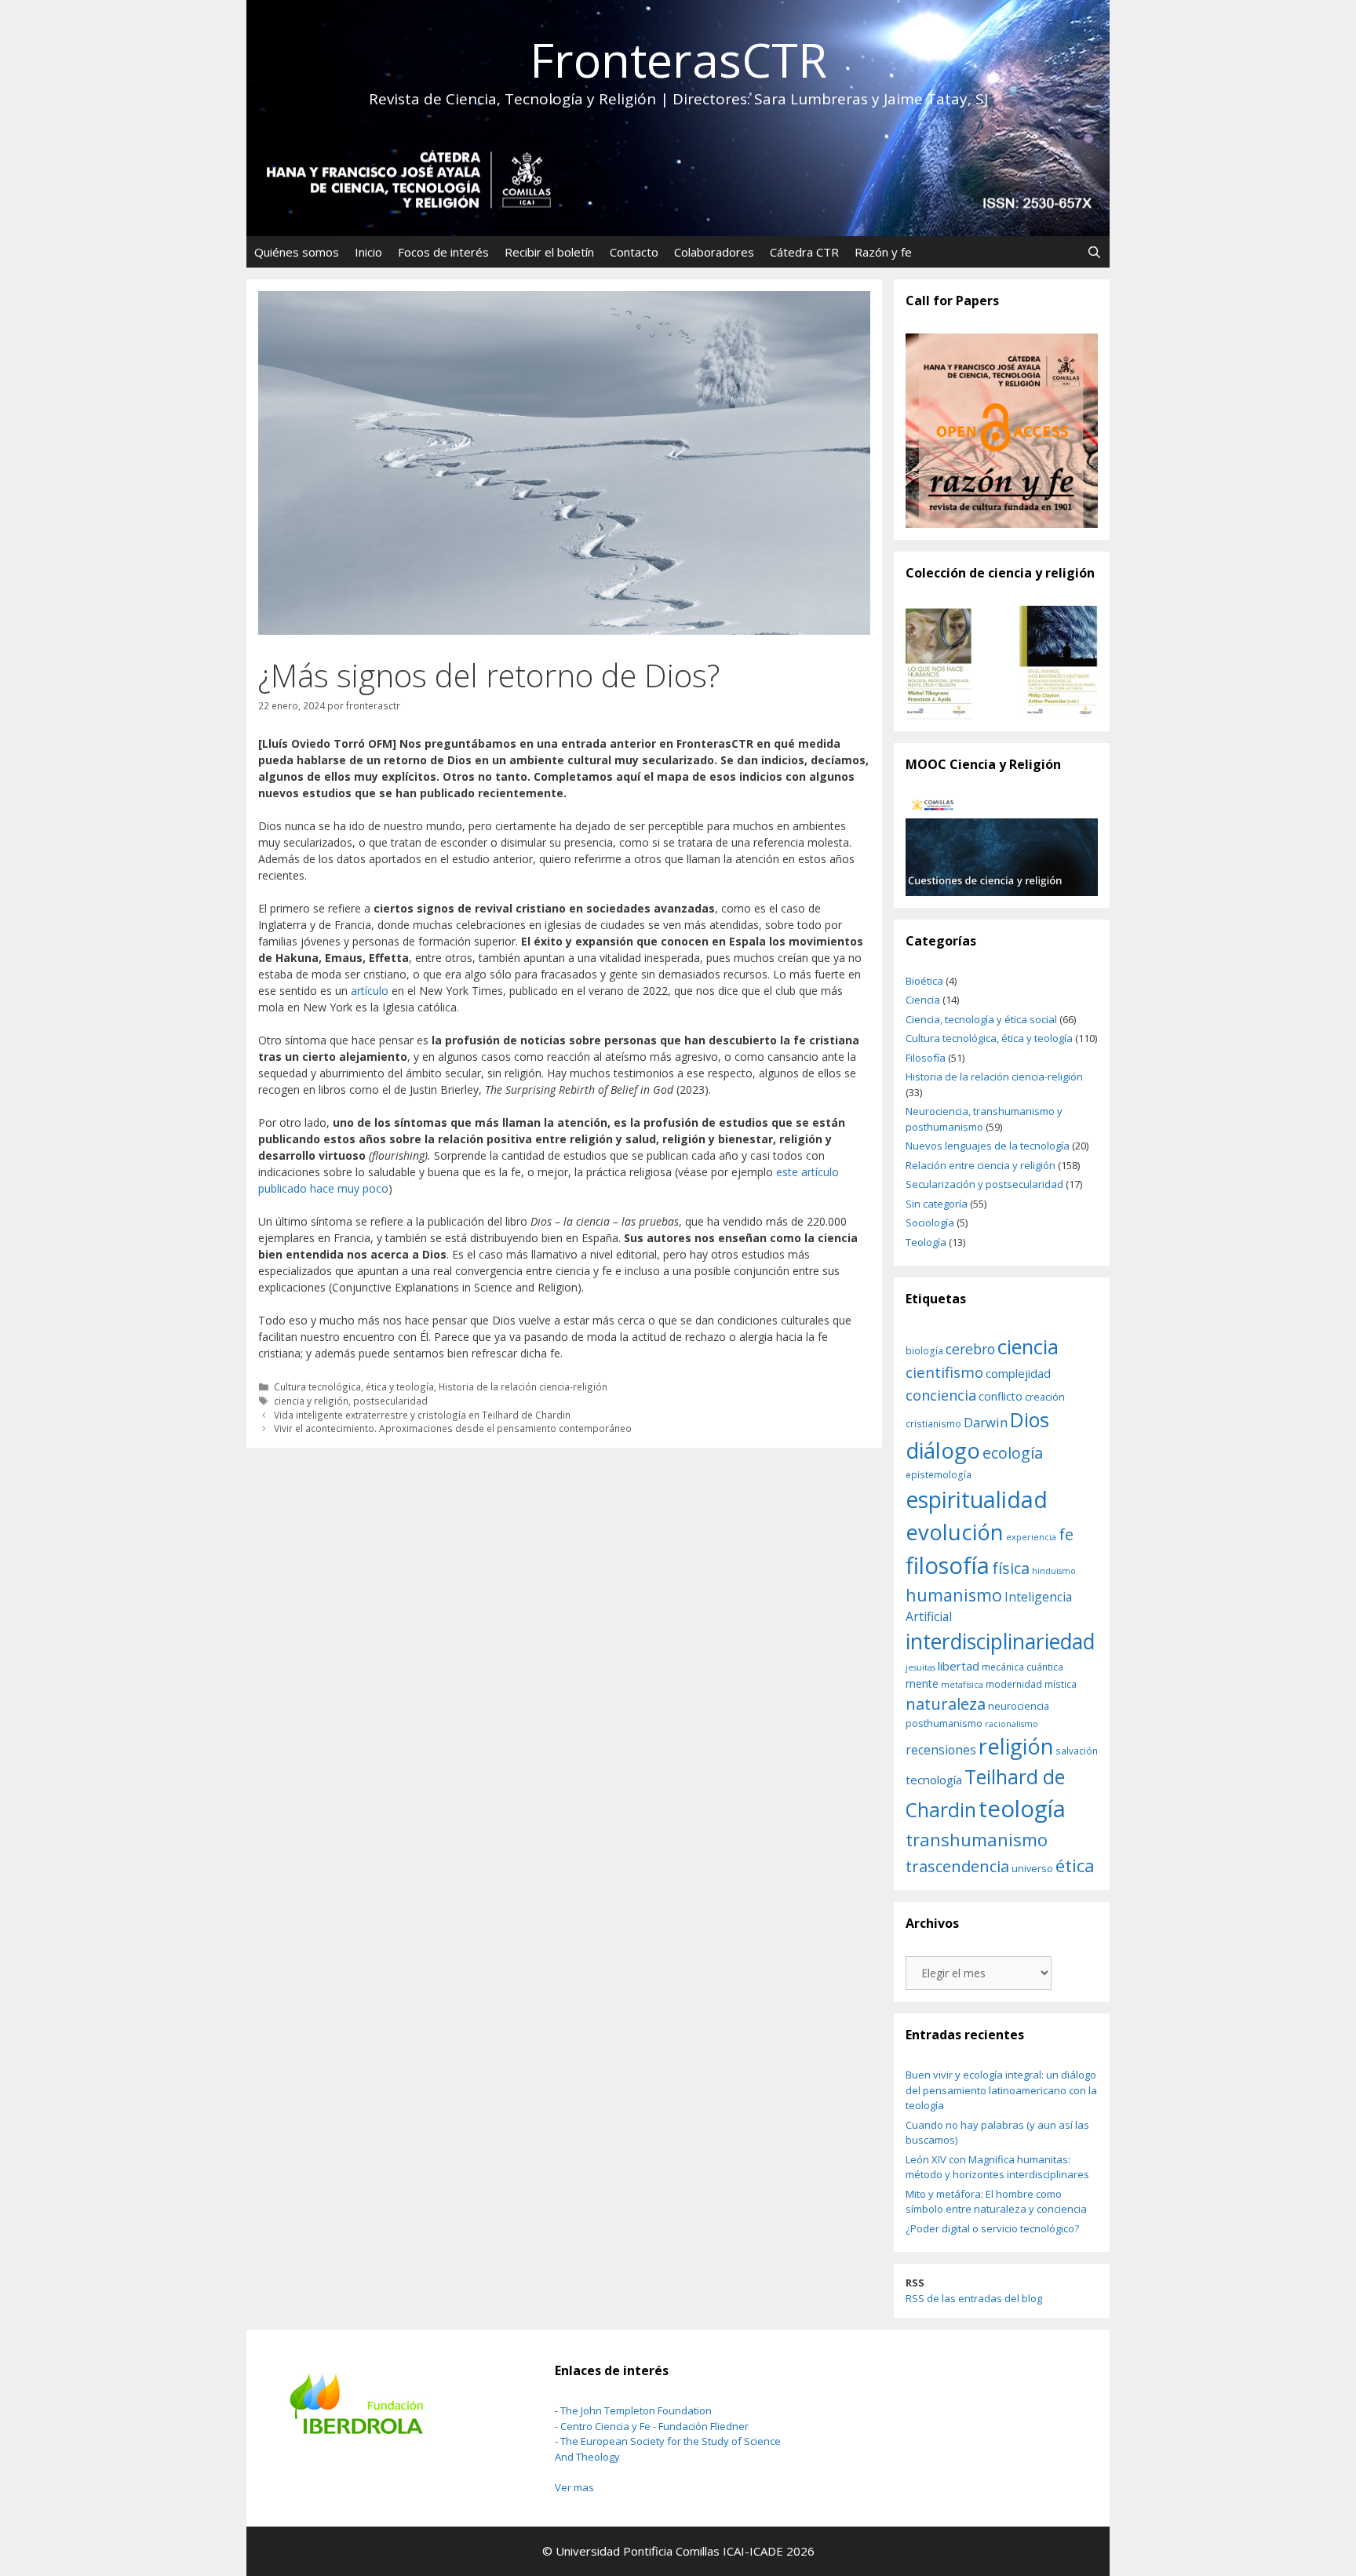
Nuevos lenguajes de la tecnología (988, 1146)
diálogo (943, 1450)
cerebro (970, 1349)
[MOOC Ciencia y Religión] (1002, 846)
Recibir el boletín (549, 252)
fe (1066, 1534)
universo (1032, 1868)
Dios (1030, 1419)
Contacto (634, 252)
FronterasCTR (678, 60)
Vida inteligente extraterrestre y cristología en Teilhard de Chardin (422, 1415)
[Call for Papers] (1002, 431)
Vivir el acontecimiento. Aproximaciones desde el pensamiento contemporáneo (453, 1428)
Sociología (930, 1222)
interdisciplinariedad (1000, 1641)
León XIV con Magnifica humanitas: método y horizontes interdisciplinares (997, 2167)
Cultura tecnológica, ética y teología (354, 1386)
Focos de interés (443, 252)
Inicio (368, 252)
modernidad (1014, 1684)
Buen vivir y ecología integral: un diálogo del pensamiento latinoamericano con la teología (1001, 2090)
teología (1022, 1809)
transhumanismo (977, 1839)
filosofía (948, 1565)
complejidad (1018, 1373)
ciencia (1028, 1346)
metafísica (962, 1685)
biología (924, 1350)
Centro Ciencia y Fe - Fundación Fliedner (654, 2426)
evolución (955, 1532)
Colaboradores (714, 252)
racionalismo (1012, 1724)
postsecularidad (390, 1401)
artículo (370, 991)
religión (1016, 1746)
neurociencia (1019, 1706)
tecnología (934, 1780)
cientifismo (944, 1372)
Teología (926, 1242)
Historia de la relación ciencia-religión (523, 1386)
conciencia (941, 1395)
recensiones (941, 1750)
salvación (1077, 1751)
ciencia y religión (311, 1401)
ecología (1013, 1453)
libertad (959, 1666)
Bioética (924, 981)
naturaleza (946, 1703)
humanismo (954, 1595)
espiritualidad (977, 1499)
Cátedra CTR (804, 252)
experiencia (1031, 1537)
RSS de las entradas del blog (974, 2298)
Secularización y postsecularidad (984, 1184)
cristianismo (933, 1423)
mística (1061, 1684)
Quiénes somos (297, 252)
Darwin (986, 1422)
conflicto (1001, 1396)
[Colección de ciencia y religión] (1002, 663)
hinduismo (1054, 1571)
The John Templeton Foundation (636, 2410)
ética (1075, 1866)
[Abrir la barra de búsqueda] (1094, 252)
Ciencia (923, 1000)
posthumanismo (944, 1723)
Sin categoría (937, 1204)
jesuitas (920, 1667)
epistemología (939, 1474)
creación (1045, 1397)
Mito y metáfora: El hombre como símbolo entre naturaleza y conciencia (996, 2202)
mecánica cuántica (1022, 1667)
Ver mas (574, 2487)
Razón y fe (883, 252)
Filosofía (926, 1058)
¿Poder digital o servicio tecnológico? (992, 2228)
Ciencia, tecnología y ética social (981, 1019)
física (1011, 1568)
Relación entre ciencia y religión (981, 1165)
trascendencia (957, 1866)
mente (922, 1683)
